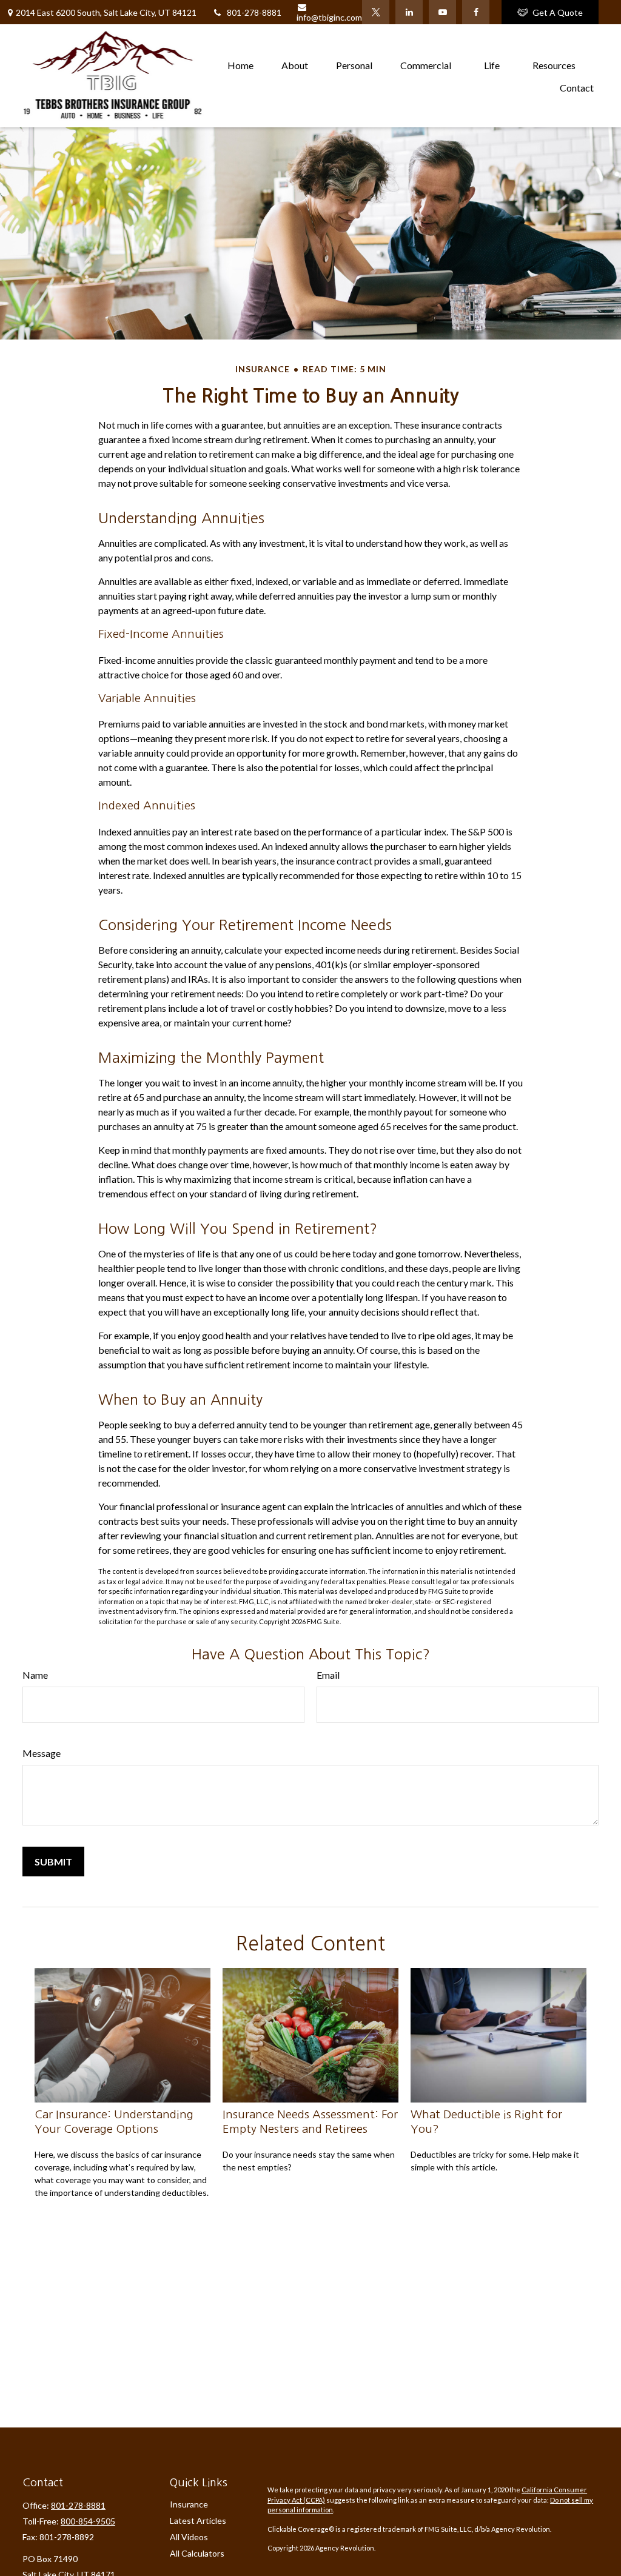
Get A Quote (558, 12)
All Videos (189, 2537)
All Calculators (197, 2553)
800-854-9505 (88, 2521)
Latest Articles (198, 2521)
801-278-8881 (254, 12)
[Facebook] (476, 12)
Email (328, 1675)
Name (35, 1675)
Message (42, 1753)
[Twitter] (376, 12)
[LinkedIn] (409, 12)
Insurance (189, 2504)
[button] (240, 65)
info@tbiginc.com (329, 17)
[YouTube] (442, 12)
